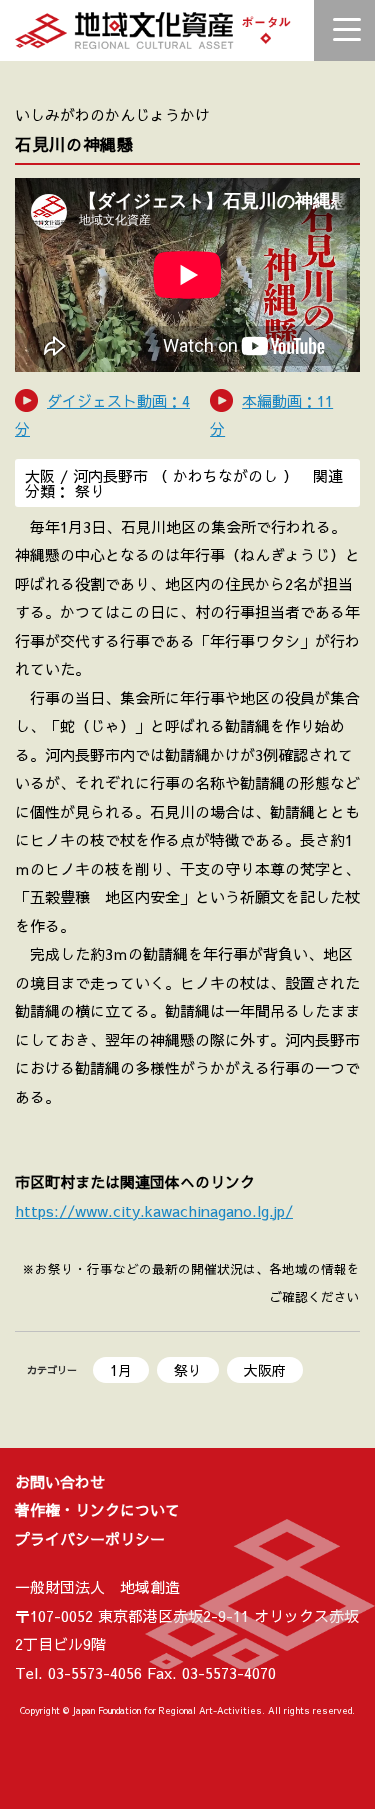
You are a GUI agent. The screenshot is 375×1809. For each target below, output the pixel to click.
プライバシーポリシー (90, 1538)
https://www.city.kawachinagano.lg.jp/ (154, 1210)
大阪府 (265, 1370)
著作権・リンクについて (97, 1509)
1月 (121, 1370)
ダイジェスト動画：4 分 (102, 415)
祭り (188, 1370)
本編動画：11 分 (271, 415)
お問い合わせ (60, 1481)
